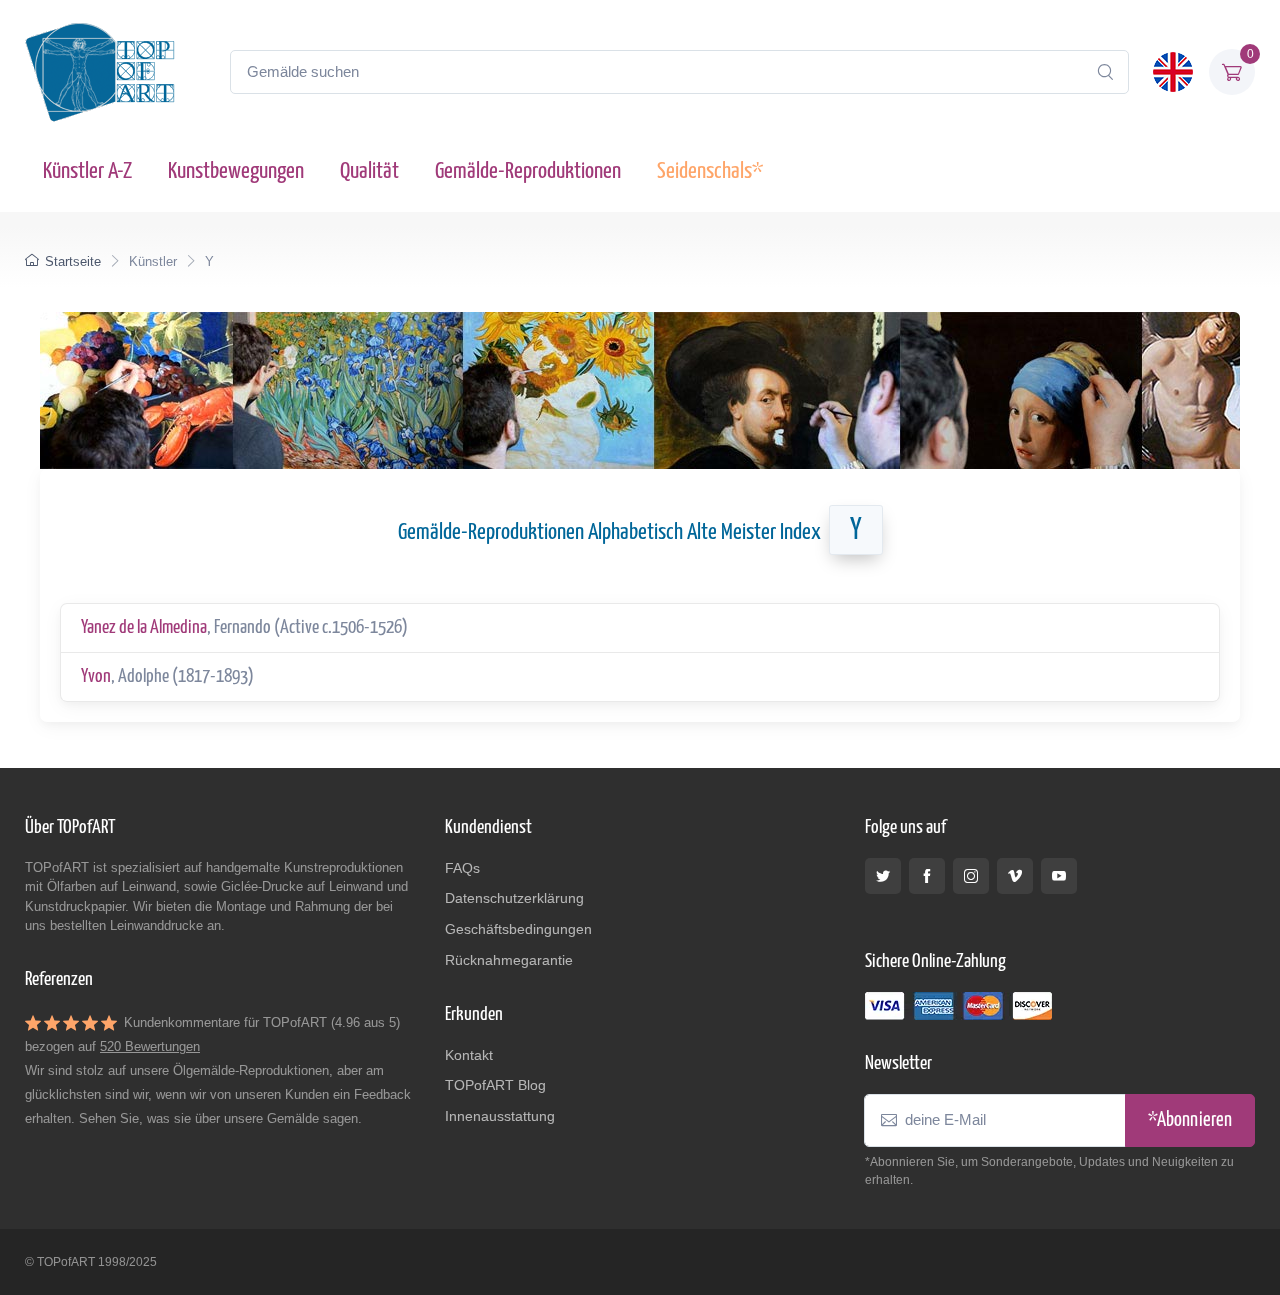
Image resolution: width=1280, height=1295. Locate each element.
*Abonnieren (1190, 1120)
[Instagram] (971, 876)
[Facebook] (927, 876)
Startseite (73, 261)
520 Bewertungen (150, 1046)
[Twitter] (883, 876)
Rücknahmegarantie (509, 960)
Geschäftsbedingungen (518, 929)
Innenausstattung (500, 1116)
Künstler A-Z (87, 171)
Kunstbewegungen (236, 171)
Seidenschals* (710, 171)
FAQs (462, 868)
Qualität (369, 171)
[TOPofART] (100, 72)
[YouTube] (1059, 876)
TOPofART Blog (495, 1085)
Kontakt (469, 1055)
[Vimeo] (1015, 876)
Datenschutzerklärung (514, 898)
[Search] (1105, 72)
